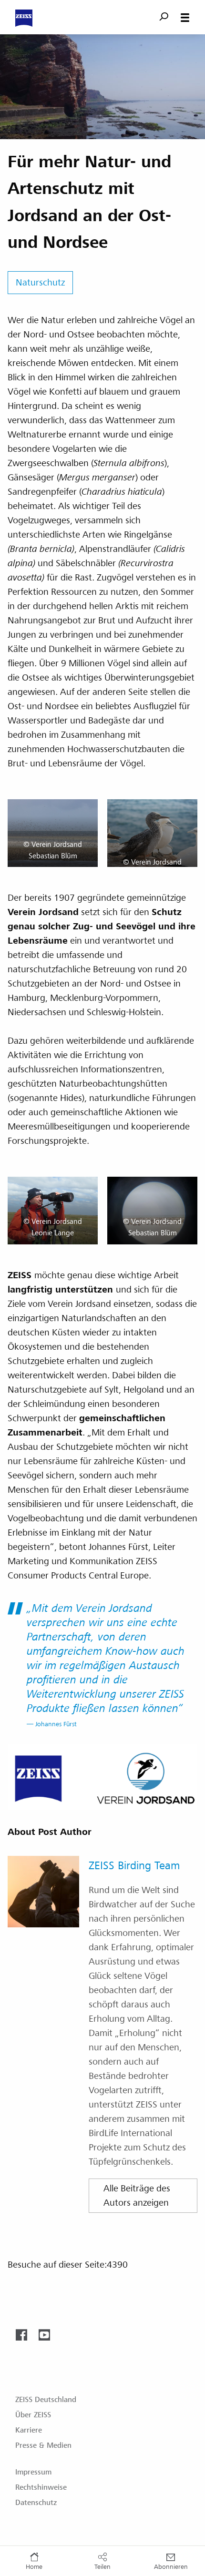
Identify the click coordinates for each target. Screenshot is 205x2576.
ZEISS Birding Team (134, 1866)
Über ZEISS (33, 2415)
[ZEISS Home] (24, 18)
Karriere (29, 2430)
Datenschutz (36, 2503)
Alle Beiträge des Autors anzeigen (137, 2196)
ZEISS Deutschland (46, 2400)
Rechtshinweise (41, 2487)
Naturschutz (40, 283)
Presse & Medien (43, 2445)
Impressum (33, 2472)
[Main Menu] (185, 18)
